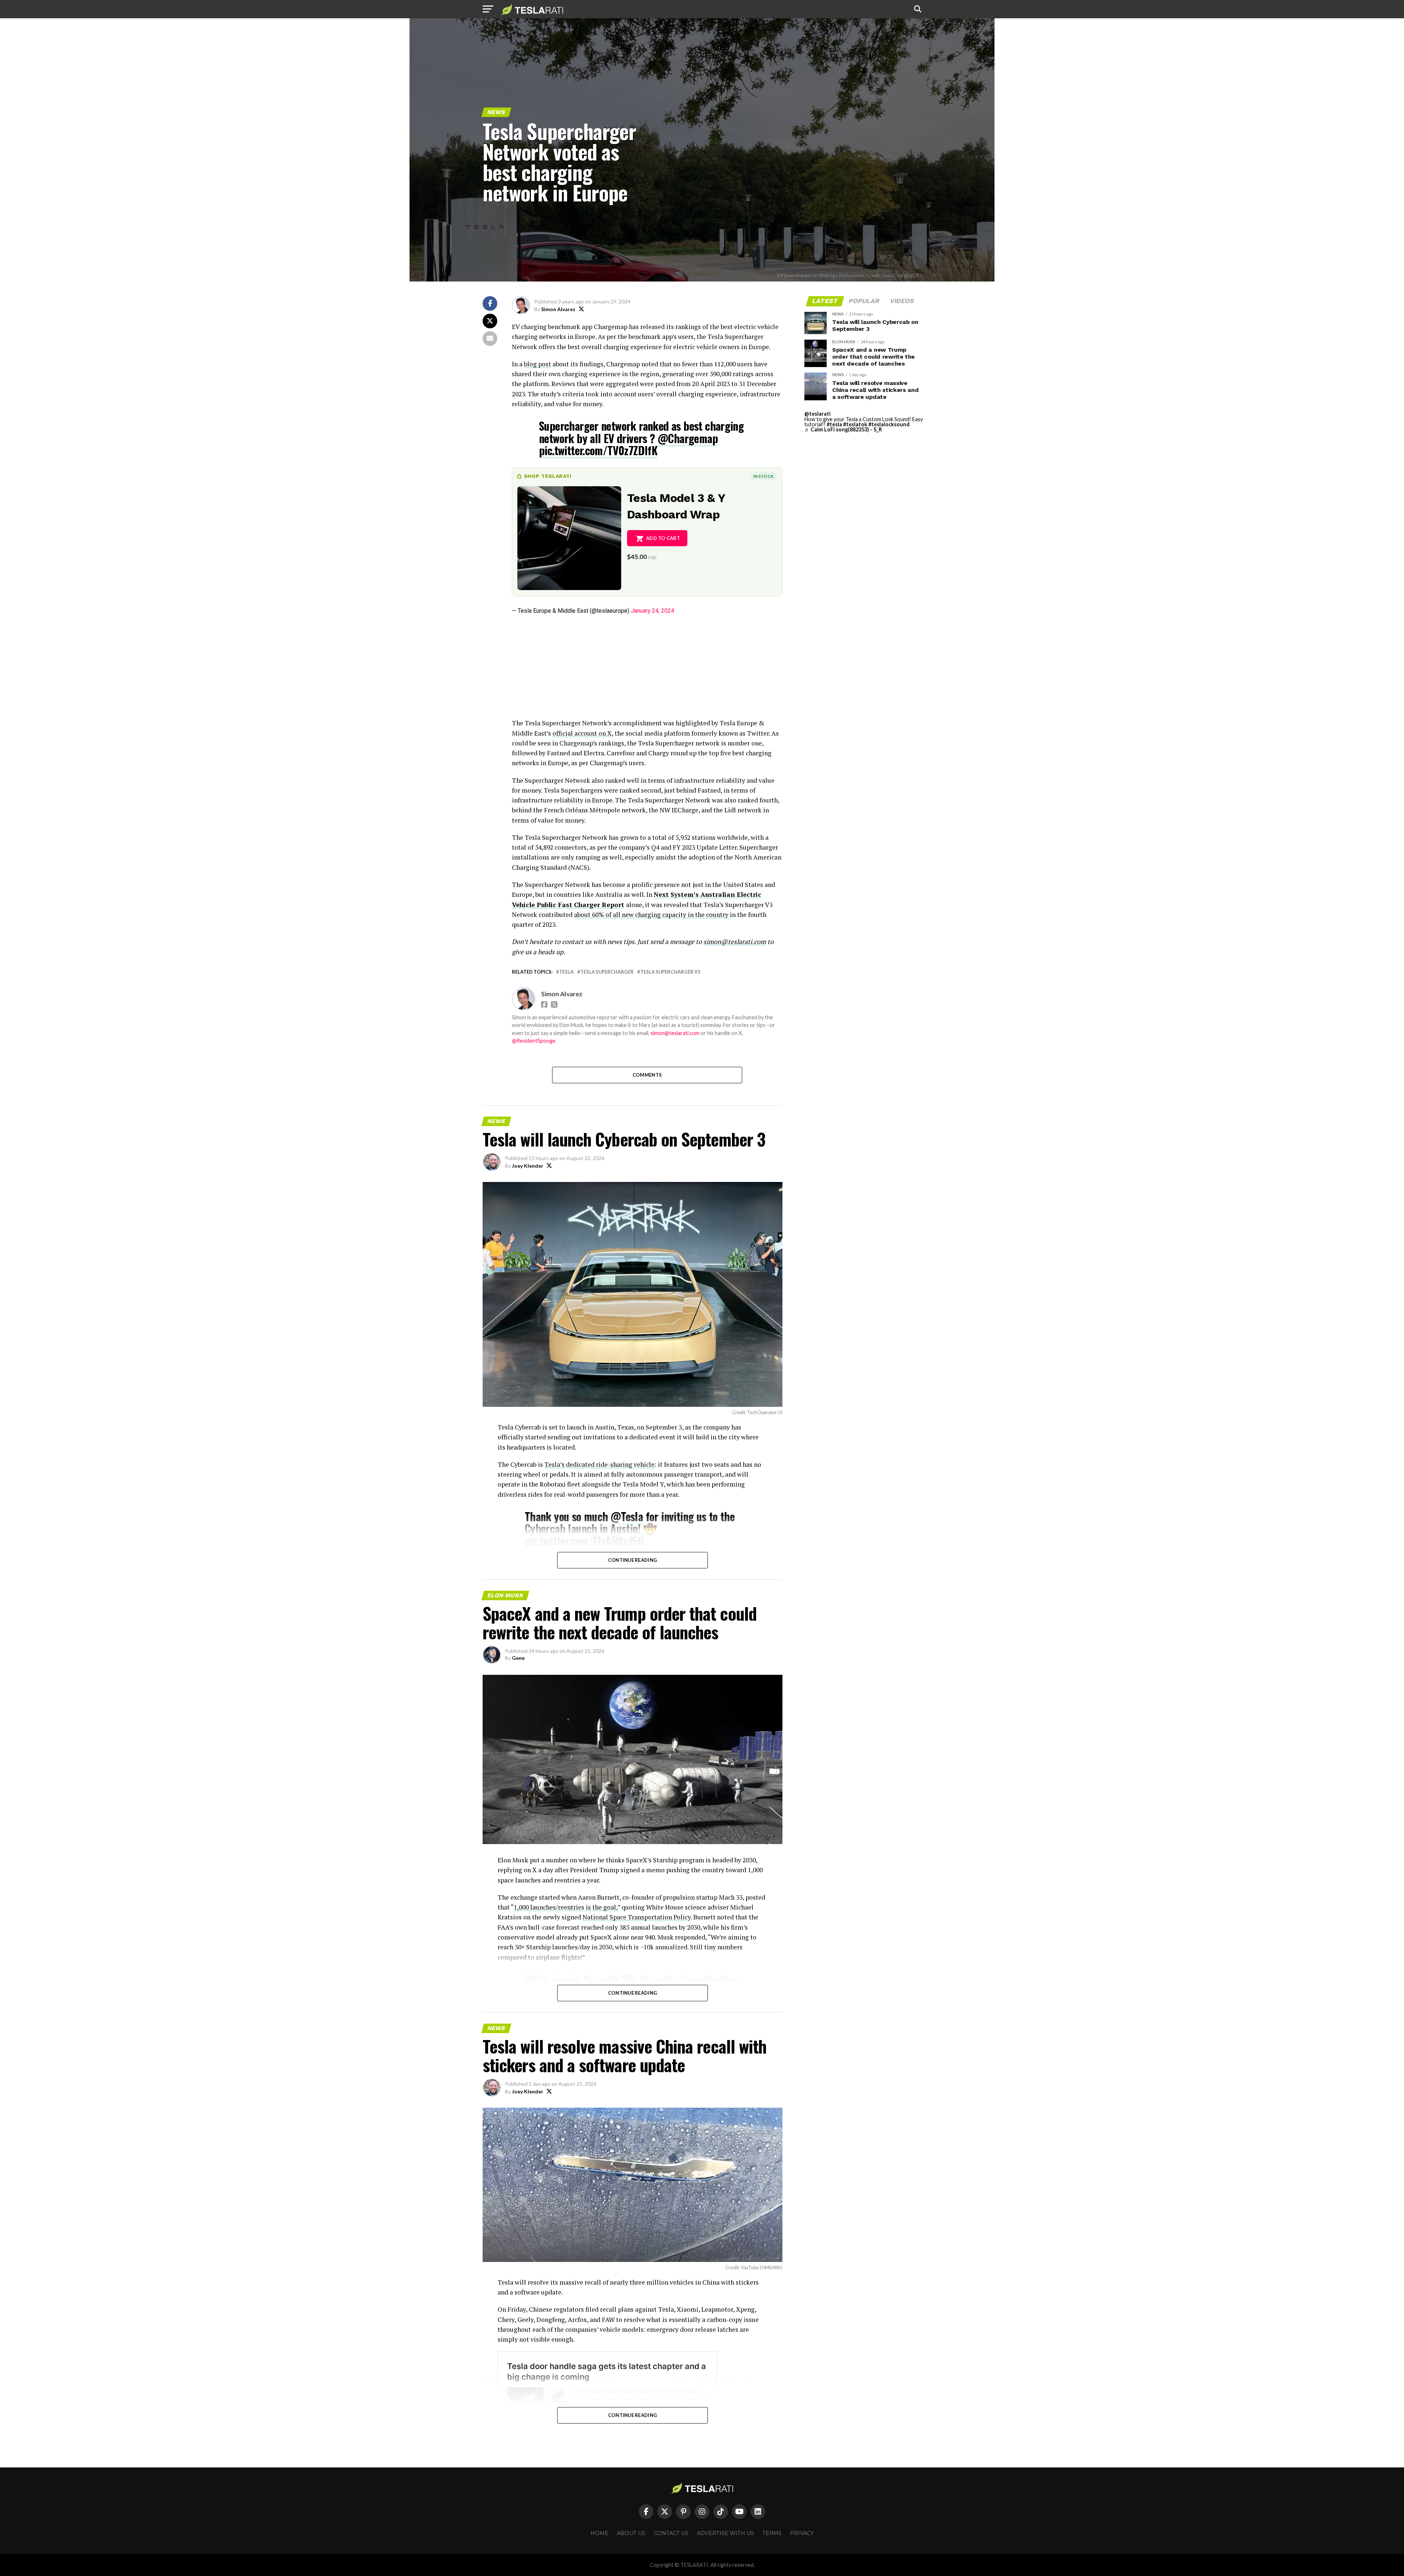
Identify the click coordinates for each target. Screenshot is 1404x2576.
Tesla (566, 972)
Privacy (802, 2533)
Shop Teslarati (548, 476)
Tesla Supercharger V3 (670, 972)
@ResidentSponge (534, 1041)
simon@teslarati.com (675, 1033)
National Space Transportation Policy (637, 1917)
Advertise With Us (725, 2533)
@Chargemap (688, 438)
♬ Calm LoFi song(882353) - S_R (843, 429)
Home (599, 2533)
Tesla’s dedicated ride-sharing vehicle (599, 1464)
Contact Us (671, 2533)
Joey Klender (528, 1166)
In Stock (763, 476)
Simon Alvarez (558, 309)
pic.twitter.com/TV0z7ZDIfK (598, 450)
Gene (518, 1658)
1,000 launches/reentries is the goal (565, 1907)
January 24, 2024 (652, 611)
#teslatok (855, 424)
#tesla (834, 424)
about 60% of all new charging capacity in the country (651, 915)
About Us (631, 2533)
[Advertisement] (647, 667)
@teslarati (818, 414)
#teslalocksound (889, 424)
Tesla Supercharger (607, 972)
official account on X (582, 733)
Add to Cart (663, 538)
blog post (537, 364)
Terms (772, 2533)
